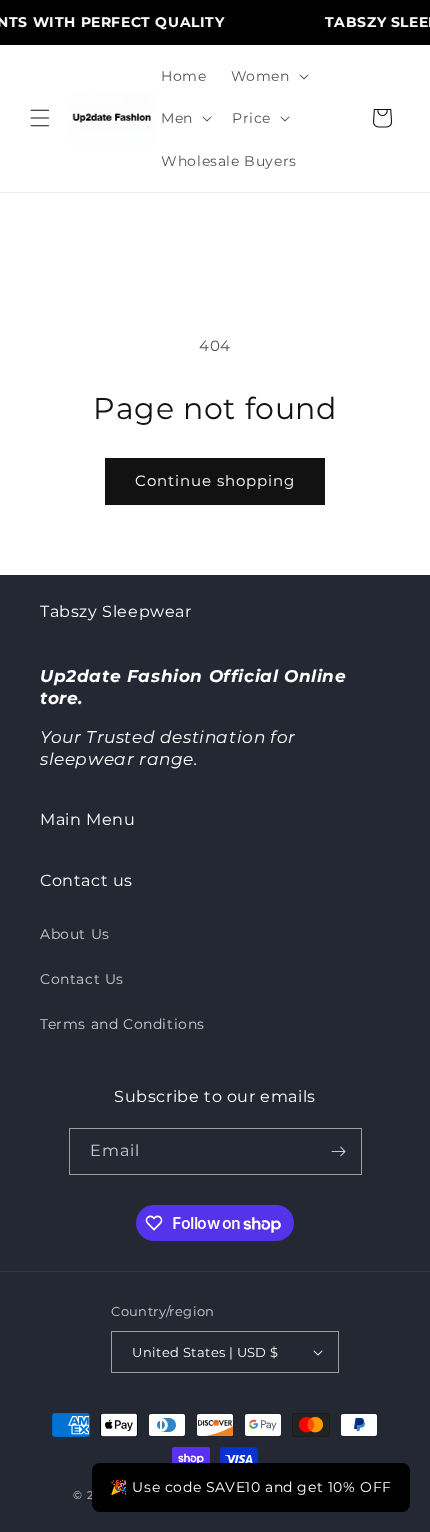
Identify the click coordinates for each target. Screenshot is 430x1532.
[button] (40, 118)
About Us (75, 934)
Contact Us (82, 979)
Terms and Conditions (122, 1024)
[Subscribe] (339, 1151)
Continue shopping (215, 480)
